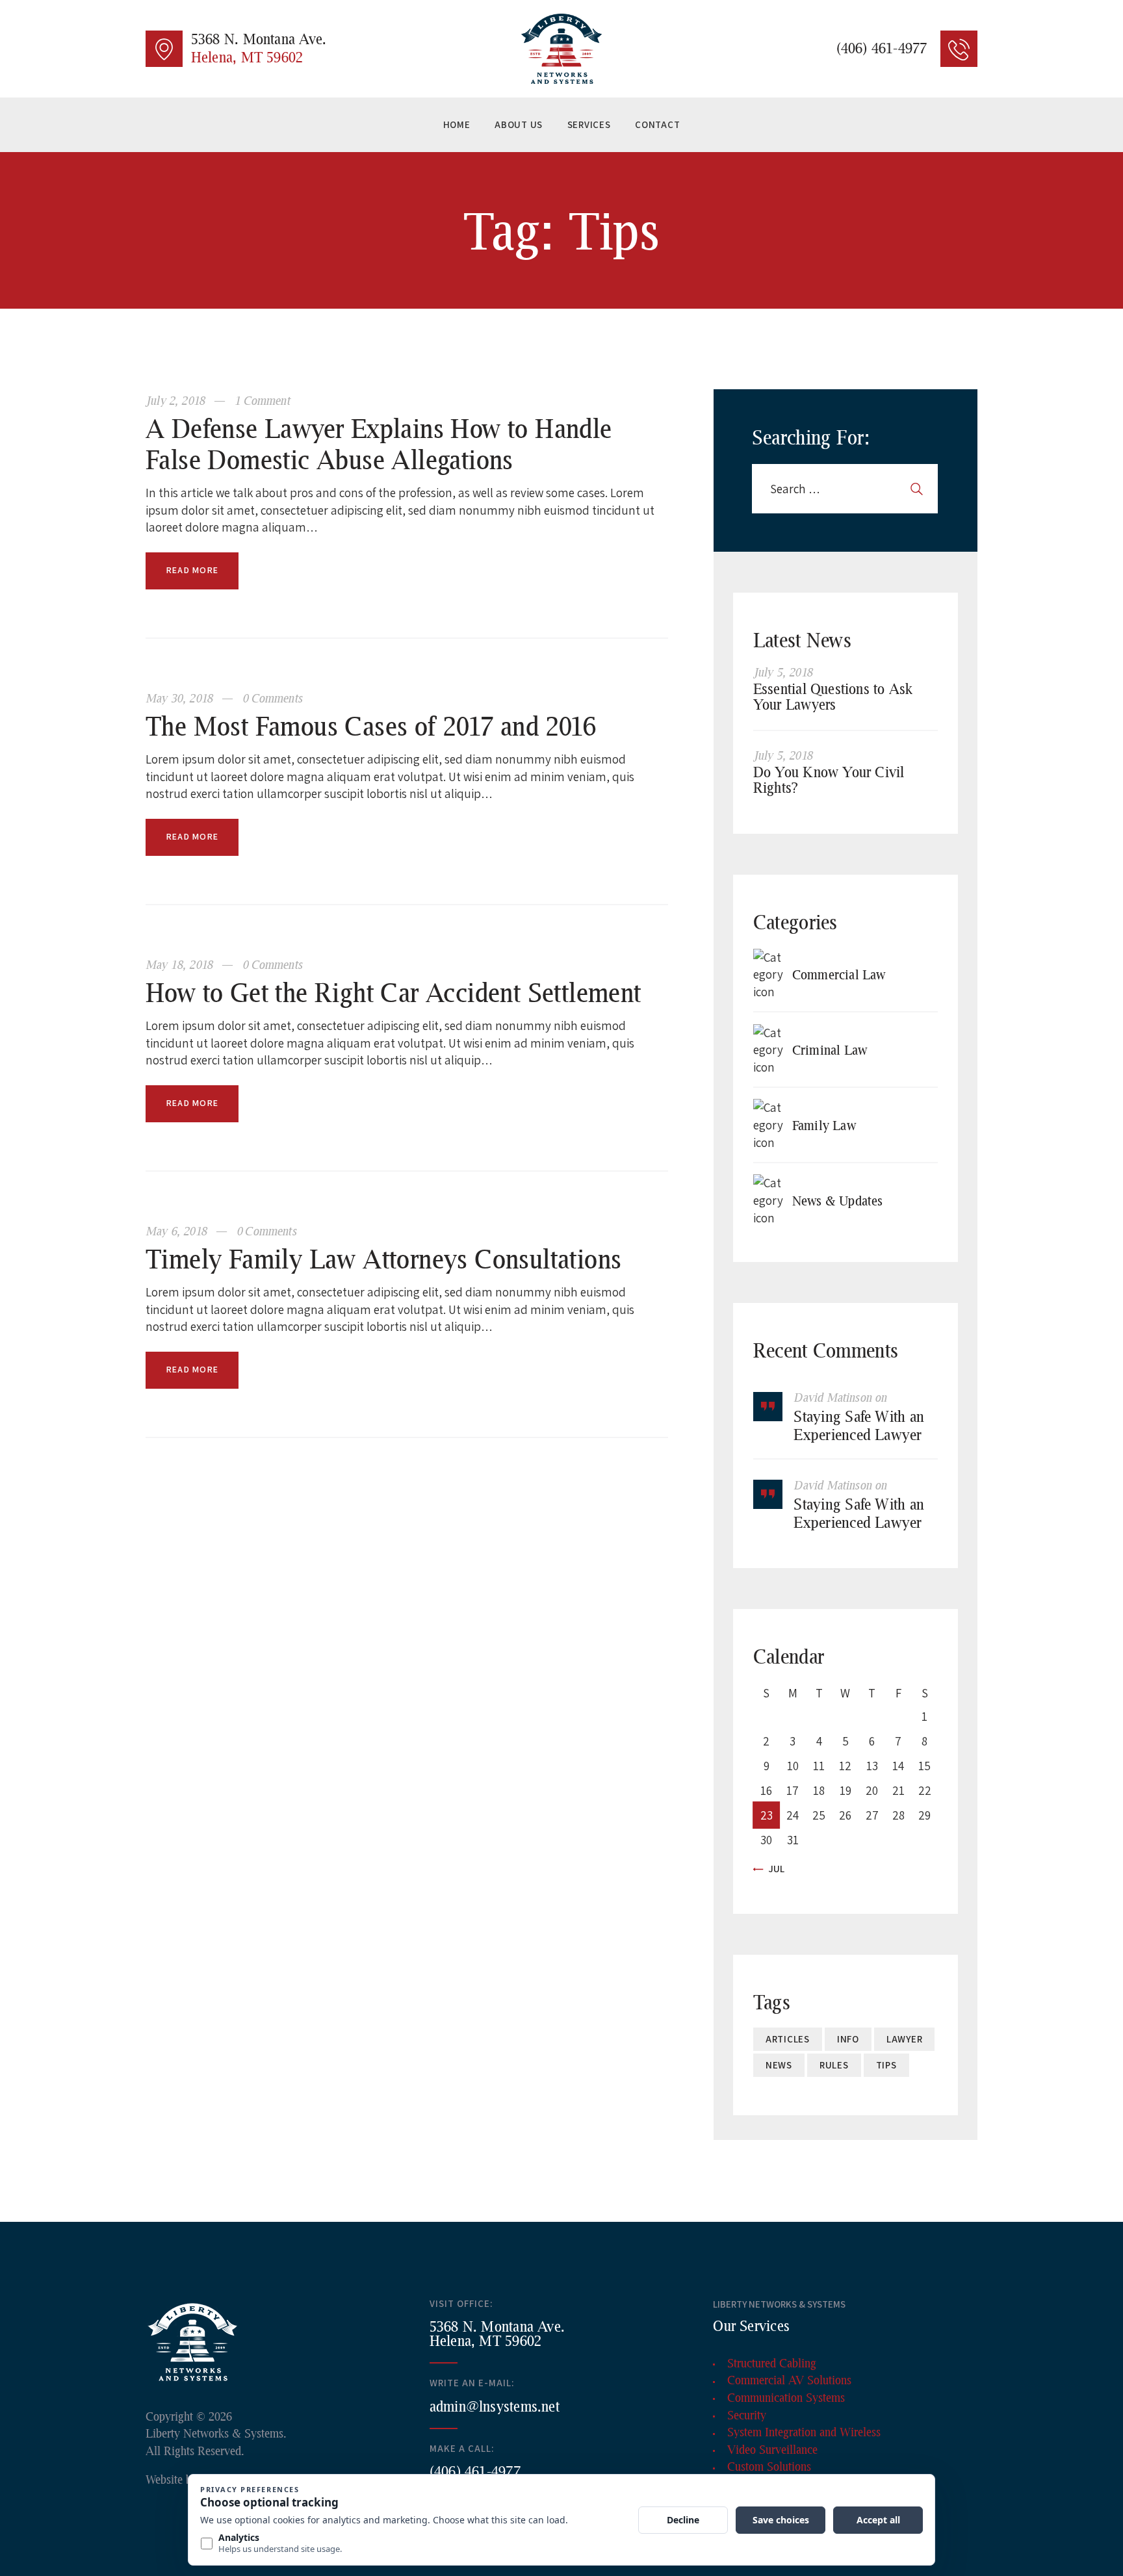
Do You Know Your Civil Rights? (829, 780)
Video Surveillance (772, 2449)
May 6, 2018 (178, 1231)
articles (788, 2039)
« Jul (773, 1869)
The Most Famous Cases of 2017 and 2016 (371, 726)
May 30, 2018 (181, 698)
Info (848, 2039)
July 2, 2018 (177, 400)
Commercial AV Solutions (789, 2380)
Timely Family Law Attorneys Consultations (383, 1258)
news (779, 2065)
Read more (192, 570)
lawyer (905, 2039)
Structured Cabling (772, 2363)
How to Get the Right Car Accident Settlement (394, 992)
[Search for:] (845, 489)
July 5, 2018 (783, 672)
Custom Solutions (769, 2466)
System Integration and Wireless (804, 2432)
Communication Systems (786, 2397)
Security (747, 2415)
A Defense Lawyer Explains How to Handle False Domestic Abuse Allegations (379, 444)
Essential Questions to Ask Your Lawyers (833, 697)
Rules (834, 2065)
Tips (886, 2065)
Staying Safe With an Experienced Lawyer (859, 1425)
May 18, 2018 (181, 964)
